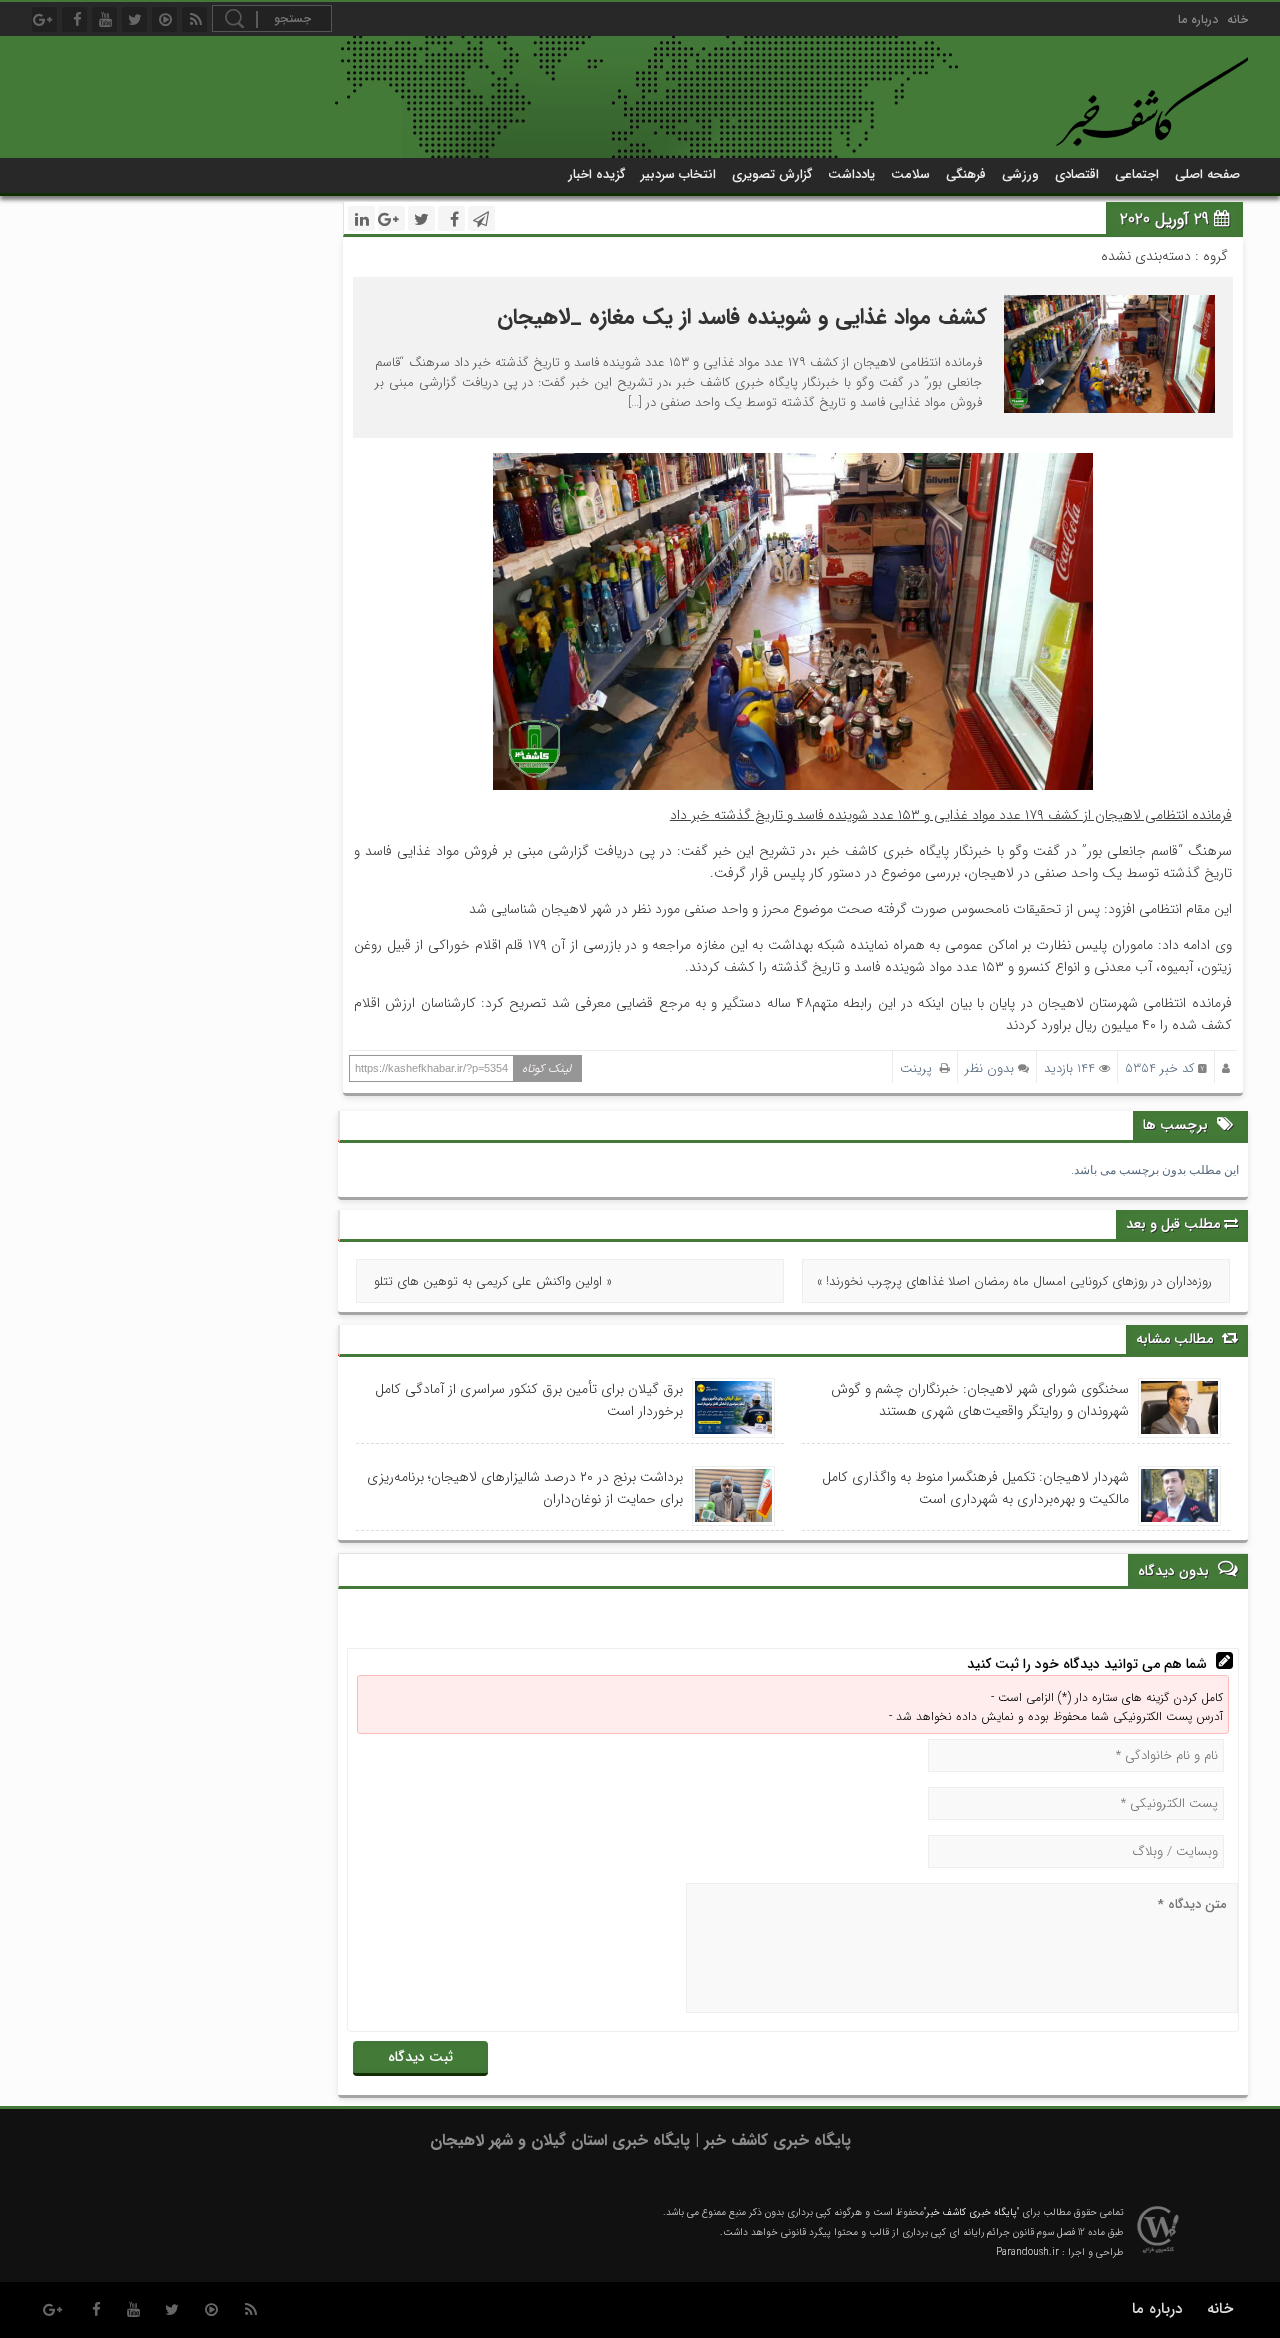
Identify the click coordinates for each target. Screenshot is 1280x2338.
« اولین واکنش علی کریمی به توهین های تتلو (493, 1281)
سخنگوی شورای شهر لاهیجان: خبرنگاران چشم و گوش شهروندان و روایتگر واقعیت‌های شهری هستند (980, 1400)
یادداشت (851, 174)
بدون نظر (989, 1068)
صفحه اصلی (1207, 174)
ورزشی (1020, 174)
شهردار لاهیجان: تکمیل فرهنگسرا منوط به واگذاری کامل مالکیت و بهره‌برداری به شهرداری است (975, 1488)
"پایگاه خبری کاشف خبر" (971, 2212)
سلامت (910, 174)
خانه (1237, 19)
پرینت (920, 1068)
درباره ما (1198, 19)
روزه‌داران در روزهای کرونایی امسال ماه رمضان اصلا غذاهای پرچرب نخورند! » (1014, 1281)
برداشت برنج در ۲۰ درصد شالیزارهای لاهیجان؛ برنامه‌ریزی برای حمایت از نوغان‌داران (525, 1488)
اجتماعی (1137, 174)
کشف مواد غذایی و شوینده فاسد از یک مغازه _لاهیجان (742, 317)
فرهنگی (966, 174)
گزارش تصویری (772, 174)
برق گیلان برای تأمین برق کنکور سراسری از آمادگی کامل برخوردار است (529, 1400)
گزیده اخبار (596, 174)
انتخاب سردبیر (678, 174)
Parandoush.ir (1027, 2252)
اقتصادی (1077, 174)
